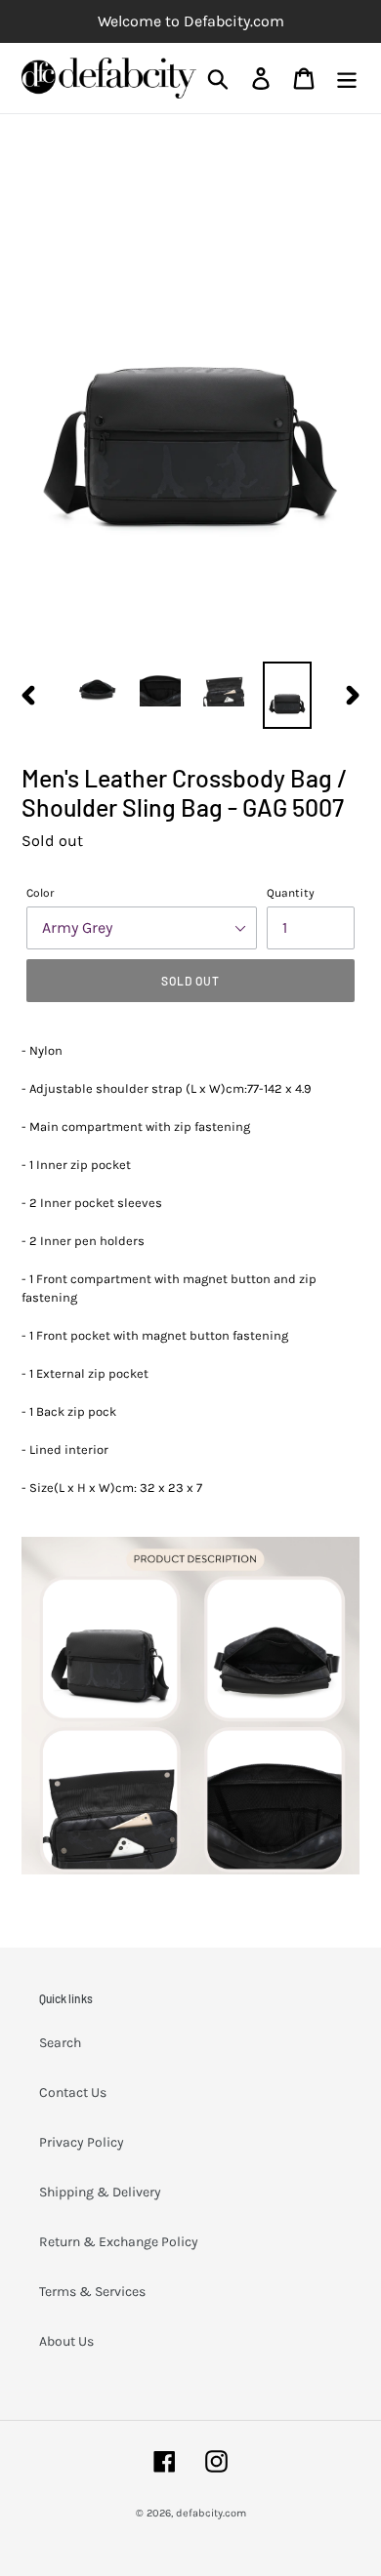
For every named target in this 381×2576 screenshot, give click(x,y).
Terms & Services (92, 2292)
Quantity (291, 893)
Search (60, 2043)
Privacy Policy (82, 2142)
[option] (97, 686)
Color (40, 893)
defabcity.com (211, 2513)
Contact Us (73, 2093)
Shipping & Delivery (100, 2192)
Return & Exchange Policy (119, 2242)
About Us (66, 2341)
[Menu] (347, 79)
